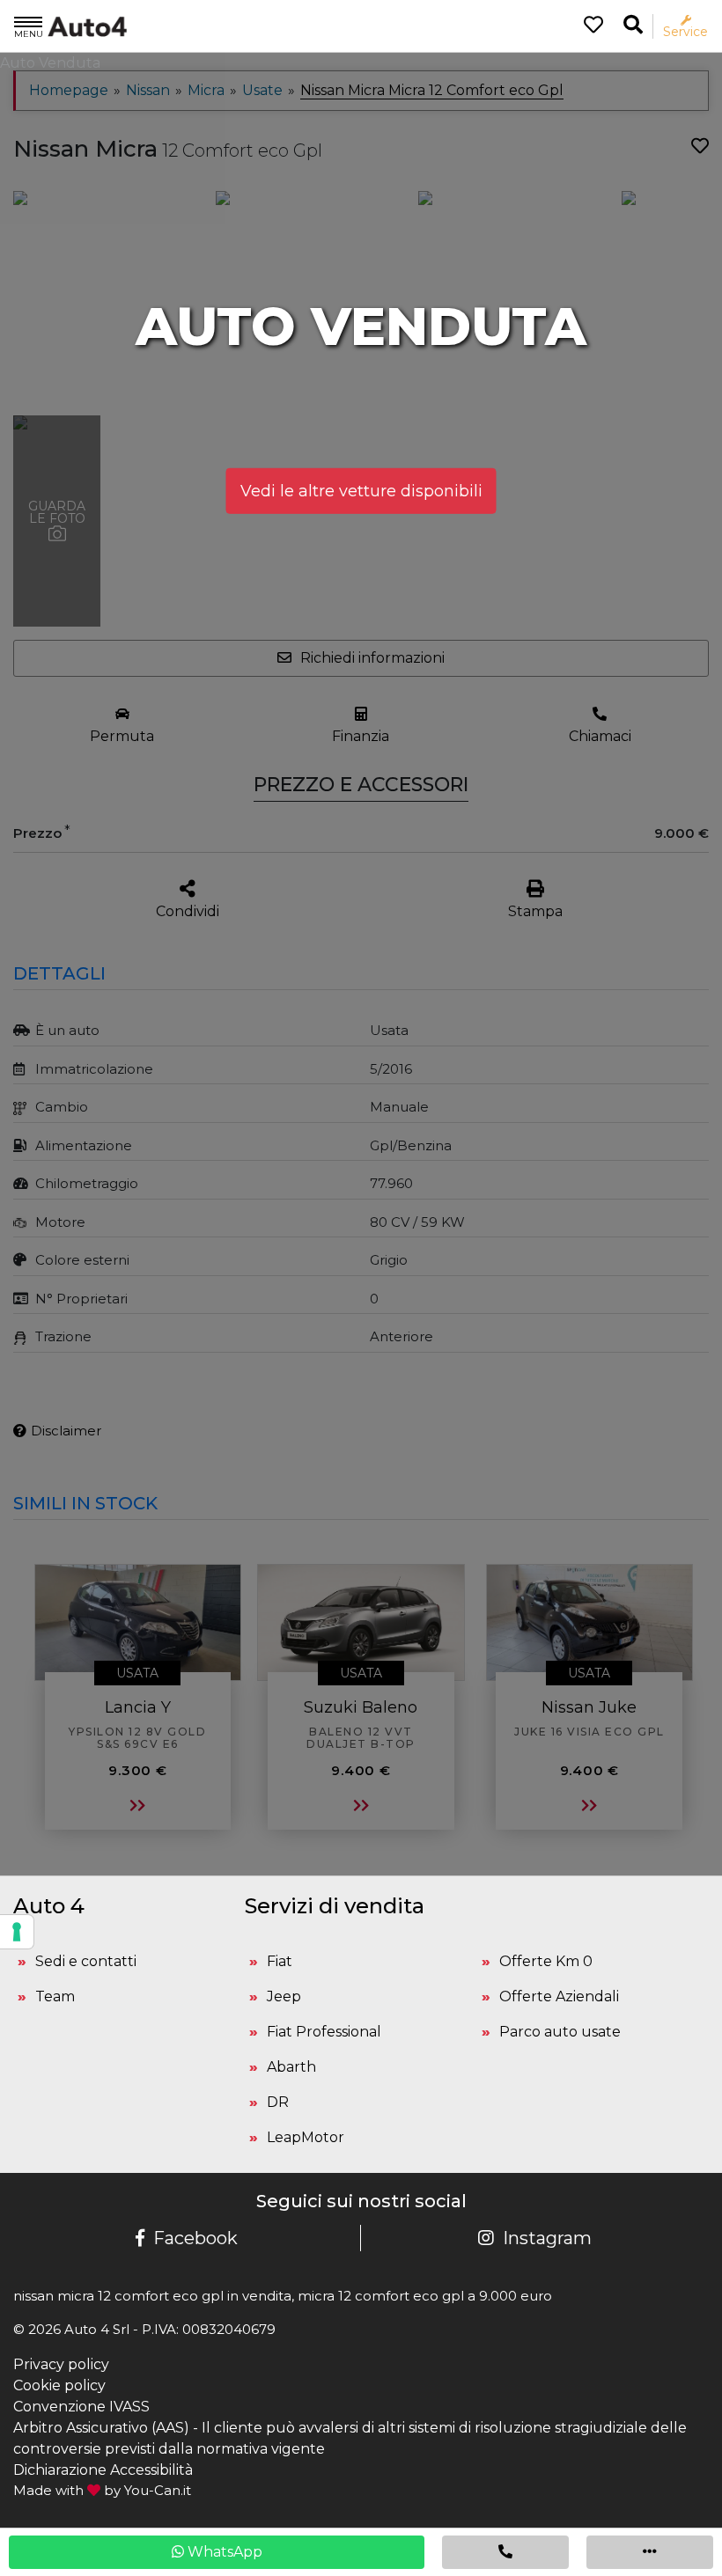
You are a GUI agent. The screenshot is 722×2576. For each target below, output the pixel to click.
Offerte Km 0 (546, 1961)
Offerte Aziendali (559, 1996)
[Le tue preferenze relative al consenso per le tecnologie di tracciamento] (17, 1932)
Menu (29, 33)
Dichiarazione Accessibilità (103, 2470)
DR (278, 2102)
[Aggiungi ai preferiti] (700, 146)
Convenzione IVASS (81, 2407)
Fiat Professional (324, 2032)
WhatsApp (223, 2552)
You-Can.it (158, 2490)
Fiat (280, 1961)
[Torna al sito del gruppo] (70, 26)
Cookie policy (59, 2385)
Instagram (547, 2238)
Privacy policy (61, 2364)
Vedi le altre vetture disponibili (361, 491)
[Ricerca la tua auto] (633, 25)
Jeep (284, 1996)
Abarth (291, 2067)
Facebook (195, 2238)
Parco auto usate (560, 2032)
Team (55, 1996)
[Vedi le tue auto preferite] (587, 26)
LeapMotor (306, 2137)
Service (685, 31)
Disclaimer (66, 1431)
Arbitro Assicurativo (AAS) (101, 2428)
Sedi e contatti (86, 1961)
